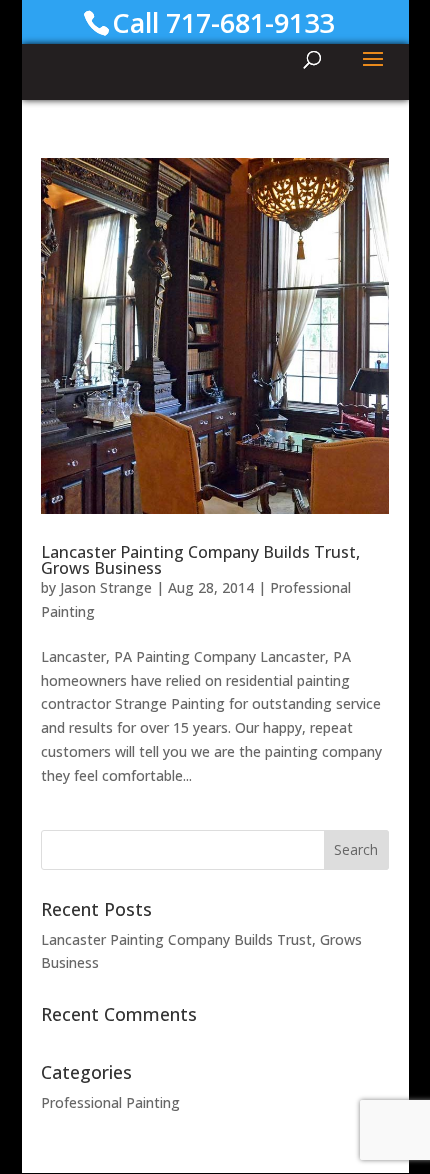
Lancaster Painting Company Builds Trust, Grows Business (200, 560)
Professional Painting (110, 1102)
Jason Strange (106, 587)
